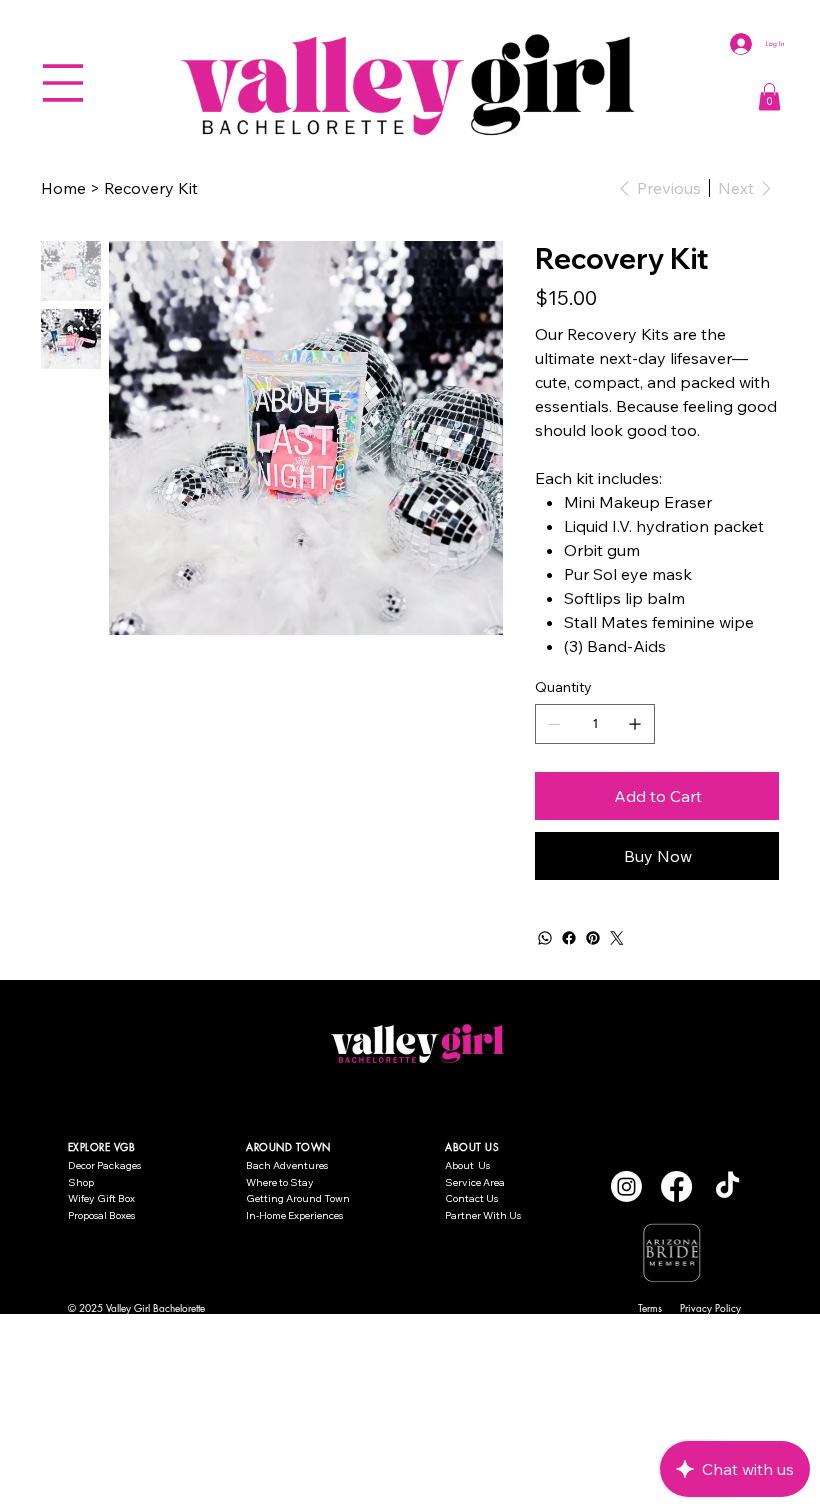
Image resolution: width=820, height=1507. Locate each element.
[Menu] (63, 83)
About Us (467, 1165)
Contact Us (471, 1198)
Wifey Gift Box (101, 1198)
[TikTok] (727, 1186)
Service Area (475, 1182)
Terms (650, 1307)
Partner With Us (483, 1215)
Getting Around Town (298, 1198)
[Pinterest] (593, 938)
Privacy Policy (710, 1307)
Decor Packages (104, 1165)
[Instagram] (626, 1186)
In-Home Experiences (294, 1215)
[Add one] (635, 724)
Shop (81, 1182)
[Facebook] (569, 938)
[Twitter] (617, 938)
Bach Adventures (287, 1165)
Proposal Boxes (101, 1215)
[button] (769, 96)
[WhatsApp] (545, 938)
